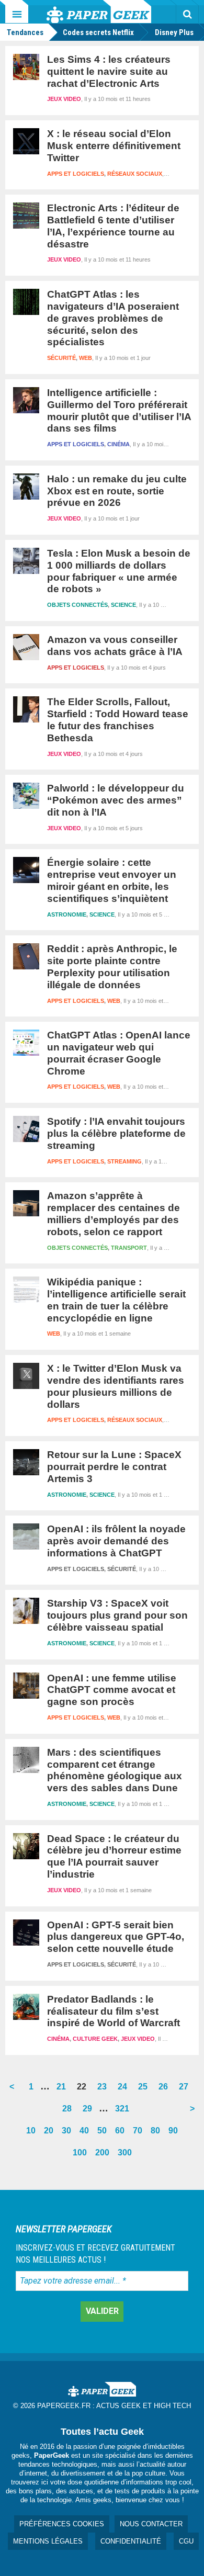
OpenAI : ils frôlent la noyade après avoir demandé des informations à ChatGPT (116, 1541)
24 (124, 2090)
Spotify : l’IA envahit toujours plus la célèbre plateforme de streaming (116, 1133)
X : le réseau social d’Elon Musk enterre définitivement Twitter (114, 146)
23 (104, 2090)
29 (89, 2112)
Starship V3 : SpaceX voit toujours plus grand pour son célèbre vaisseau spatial (117, 1615)
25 (145, 2090)
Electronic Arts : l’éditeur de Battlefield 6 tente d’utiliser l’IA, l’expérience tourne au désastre (113, 226)
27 (186, 2090)
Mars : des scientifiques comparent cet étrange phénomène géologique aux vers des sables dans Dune (115, 1770)
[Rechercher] (187, 14)
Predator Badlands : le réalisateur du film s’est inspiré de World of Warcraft (114, 2011)
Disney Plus (174, 32)
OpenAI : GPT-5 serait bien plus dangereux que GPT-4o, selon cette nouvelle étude (116, 1937)
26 (165, 2090)
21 (63, 2090)
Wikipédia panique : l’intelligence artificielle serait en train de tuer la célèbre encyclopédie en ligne (116, 1300)
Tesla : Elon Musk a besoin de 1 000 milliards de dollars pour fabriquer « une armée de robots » (119, 571)
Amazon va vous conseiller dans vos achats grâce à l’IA (115, 646)
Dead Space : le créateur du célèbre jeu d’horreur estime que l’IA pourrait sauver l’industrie (114, 1856)
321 (124, 2112)
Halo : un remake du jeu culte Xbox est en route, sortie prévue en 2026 (117, 491)
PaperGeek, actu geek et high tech (99, 12)
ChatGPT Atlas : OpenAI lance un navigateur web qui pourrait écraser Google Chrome (119, 1053)
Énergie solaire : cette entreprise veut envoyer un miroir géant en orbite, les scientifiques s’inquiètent (112, 880)
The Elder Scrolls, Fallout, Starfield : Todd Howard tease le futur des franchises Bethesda (118, 720)
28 (69, 2112)
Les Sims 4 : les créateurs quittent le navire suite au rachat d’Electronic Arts (109, 71)
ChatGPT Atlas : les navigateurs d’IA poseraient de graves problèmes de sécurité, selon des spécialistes (113, 318)
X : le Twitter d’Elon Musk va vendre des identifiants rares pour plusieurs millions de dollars (116, 1386)
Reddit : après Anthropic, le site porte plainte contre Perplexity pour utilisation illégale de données (112, 967)
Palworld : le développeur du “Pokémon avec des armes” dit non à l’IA (116, 800)
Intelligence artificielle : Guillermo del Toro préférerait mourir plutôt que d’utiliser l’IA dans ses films (119, 410)
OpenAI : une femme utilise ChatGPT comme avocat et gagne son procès (112, 1690)
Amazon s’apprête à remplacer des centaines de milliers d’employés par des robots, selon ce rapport (114, 1213)
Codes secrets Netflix (98, 32)
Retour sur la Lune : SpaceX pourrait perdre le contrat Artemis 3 (114, 1467)
